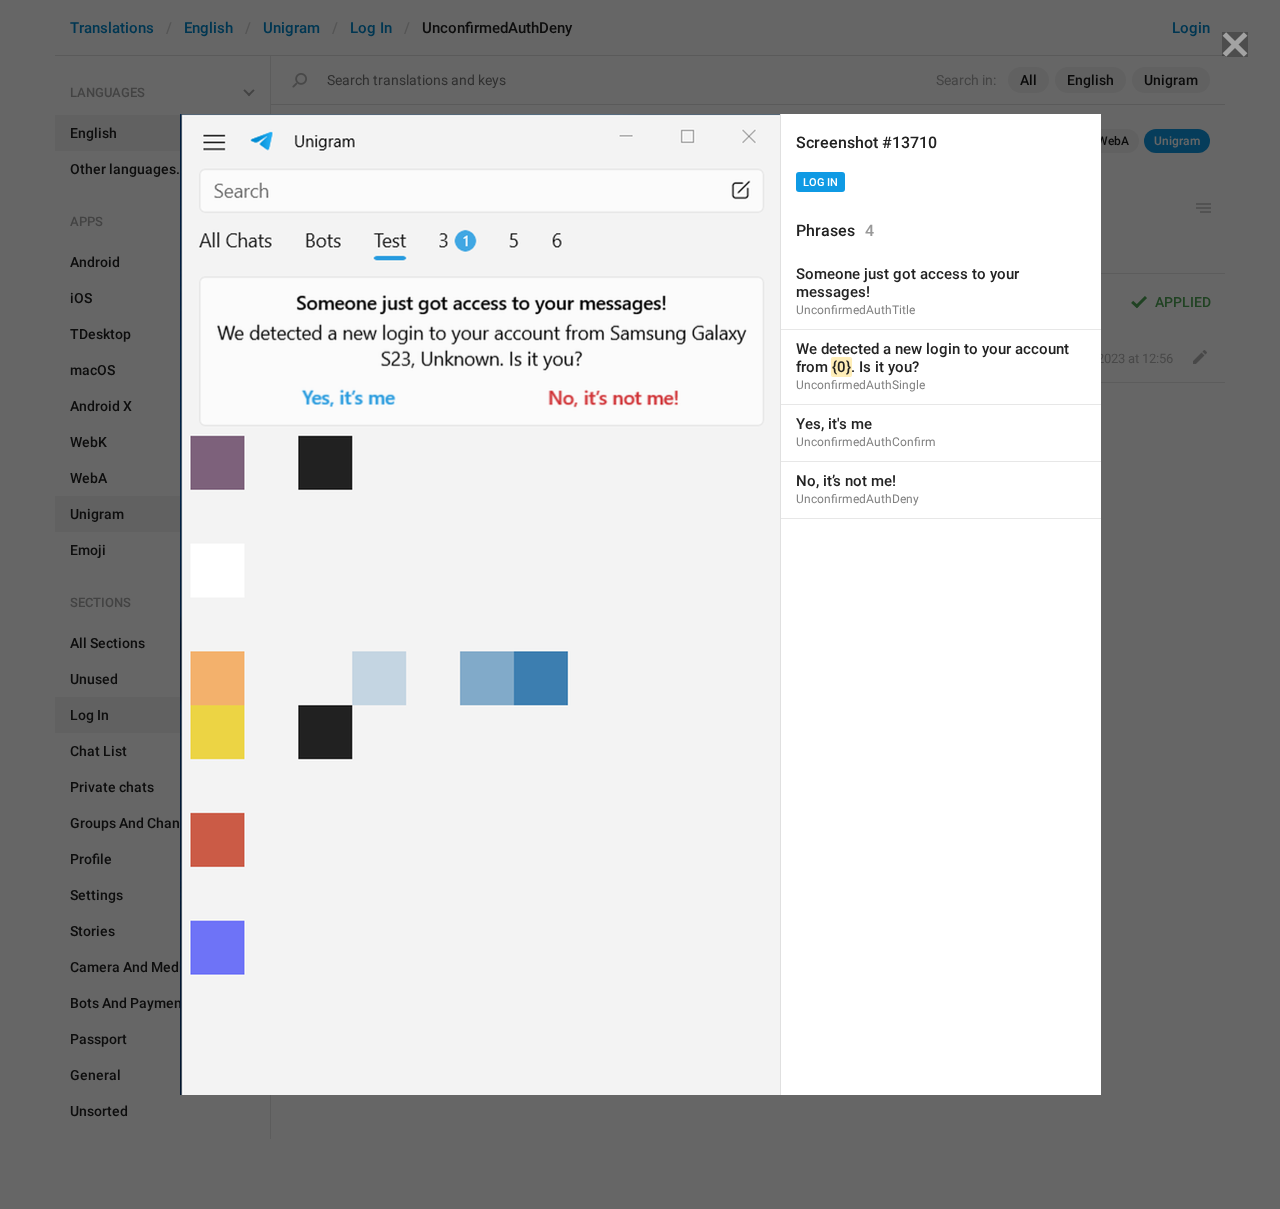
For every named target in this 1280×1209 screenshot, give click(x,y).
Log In (820, 182)
